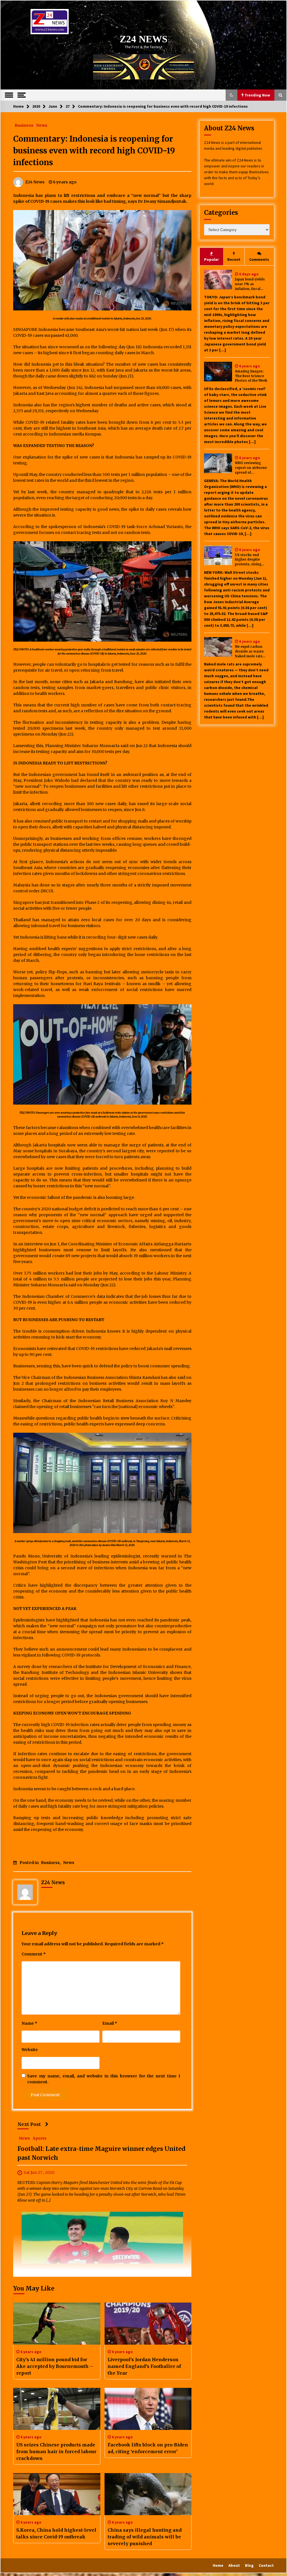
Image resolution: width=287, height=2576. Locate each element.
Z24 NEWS (143, 39)
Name (29, 2023)
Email (110, 2023)
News (42, 125)
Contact (266, 2565)
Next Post (29, 2124)
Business (24, 125)
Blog (249, 2565)
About (234, 2565)
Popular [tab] (211, 259)
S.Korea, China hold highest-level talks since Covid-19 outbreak (56, 2533)
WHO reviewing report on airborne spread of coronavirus (251, 468)
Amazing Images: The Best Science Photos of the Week (251, 376)
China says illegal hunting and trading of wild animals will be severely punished (145, 2537)
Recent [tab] (234, 259)
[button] (232, 95)
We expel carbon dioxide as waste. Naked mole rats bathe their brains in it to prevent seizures (252, 652)
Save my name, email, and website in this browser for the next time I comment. (104, 2079)
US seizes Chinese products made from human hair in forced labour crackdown (56, 2451)
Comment (34, 1954)
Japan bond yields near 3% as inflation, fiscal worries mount (250, 284)
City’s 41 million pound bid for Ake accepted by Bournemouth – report (55, 2366)
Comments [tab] (259, 259)
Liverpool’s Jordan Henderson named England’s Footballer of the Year (144, 2366)
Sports (40, 2138)
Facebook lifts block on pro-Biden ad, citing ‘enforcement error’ (148, 2448)
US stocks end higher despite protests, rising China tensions (248, 560)
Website (30, 2050)
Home (218, 2565)
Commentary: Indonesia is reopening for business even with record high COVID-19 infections (94, 151)
